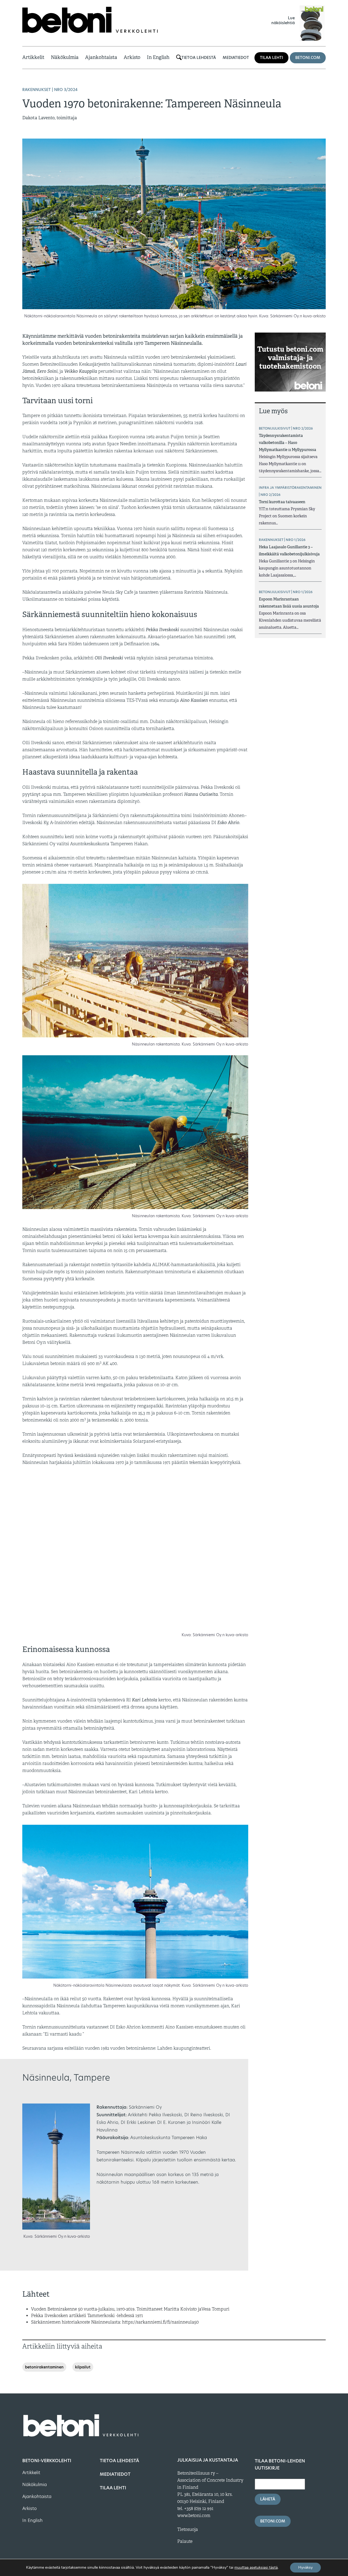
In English (158, 57)
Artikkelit (33, 57)
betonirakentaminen (44, 2367)
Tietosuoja (188, 2530)
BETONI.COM (308, 58)
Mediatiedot (236, 58)
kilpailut (83, 2367)
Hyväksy (305, 2567)
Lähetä (268, 2499)
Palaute (185, 2541)
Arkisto (132, 57)
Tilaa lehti (271, 58)
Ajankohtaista (101, 57)
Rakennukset (37, 90)
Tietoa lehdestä (199, 58)
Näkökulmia (65, 57)
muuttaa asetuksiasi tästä (256, 2568)
